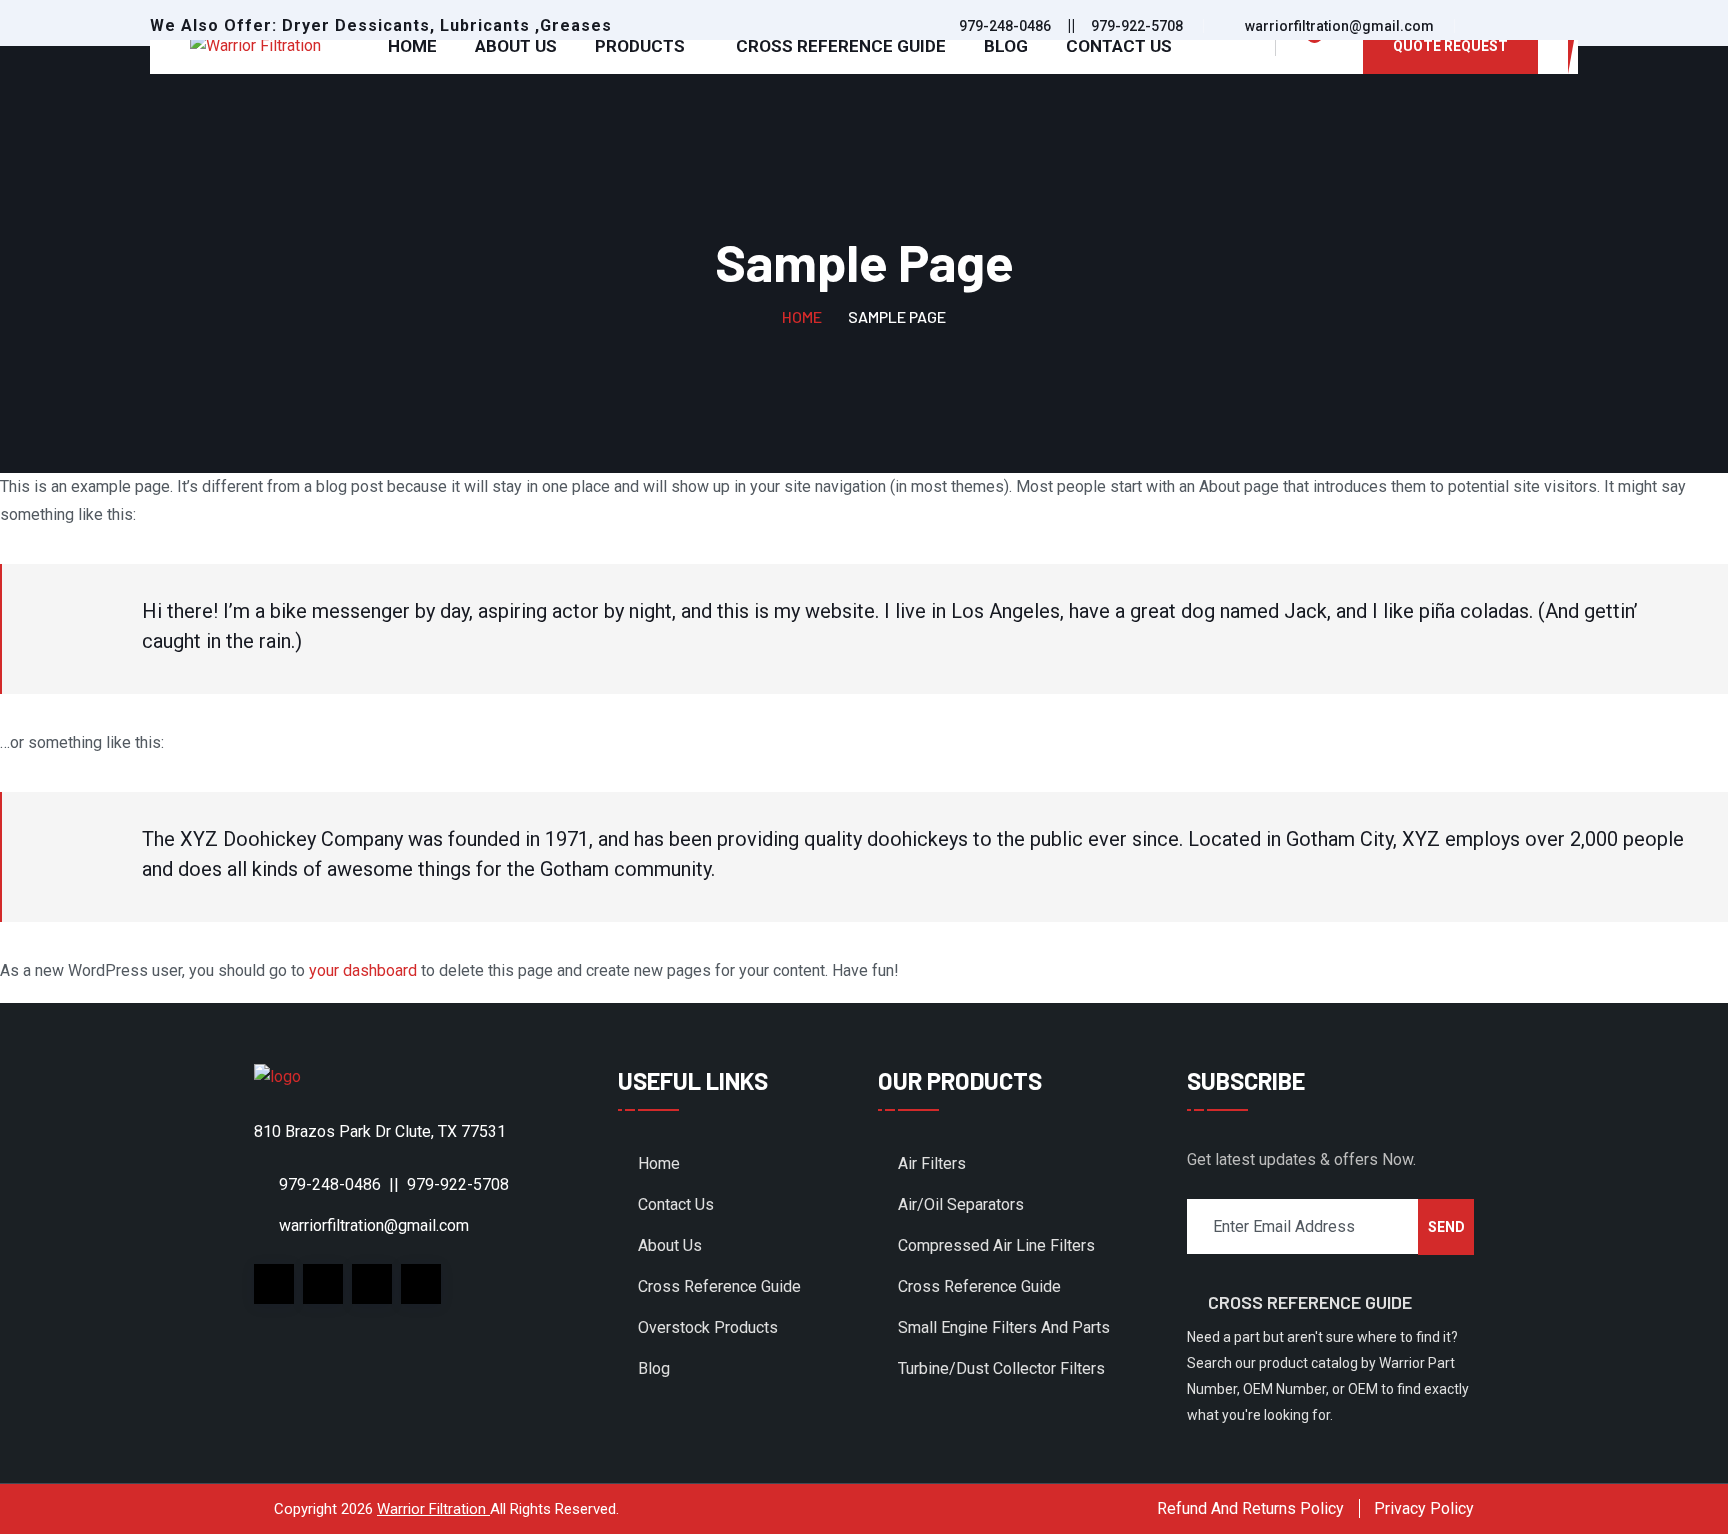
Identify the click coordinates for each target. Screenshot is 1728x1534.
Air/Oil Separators (961, 1204)
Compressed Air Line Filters (996, 1245)
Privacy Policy (1424, 1508)
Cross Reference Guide (841, 46)
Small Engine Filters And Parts (1004, 1327)
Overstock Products (708, 1327)
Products (640, 46)
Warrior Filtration (433, 1509)
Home (412, 46)
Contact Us (1119, 46)
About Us (516, 46)
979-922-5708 (1137, 26)
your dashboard (363, 970)
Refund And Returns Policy (1250, 1508)
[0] (1303, 46)
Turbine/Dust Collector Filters (1001, 1368)
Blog (1006, 46)
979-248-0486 (1005, 26)
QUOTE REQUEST (1450, 46)
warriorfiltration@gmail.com (1339, 26)
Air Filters (932, 1163)
